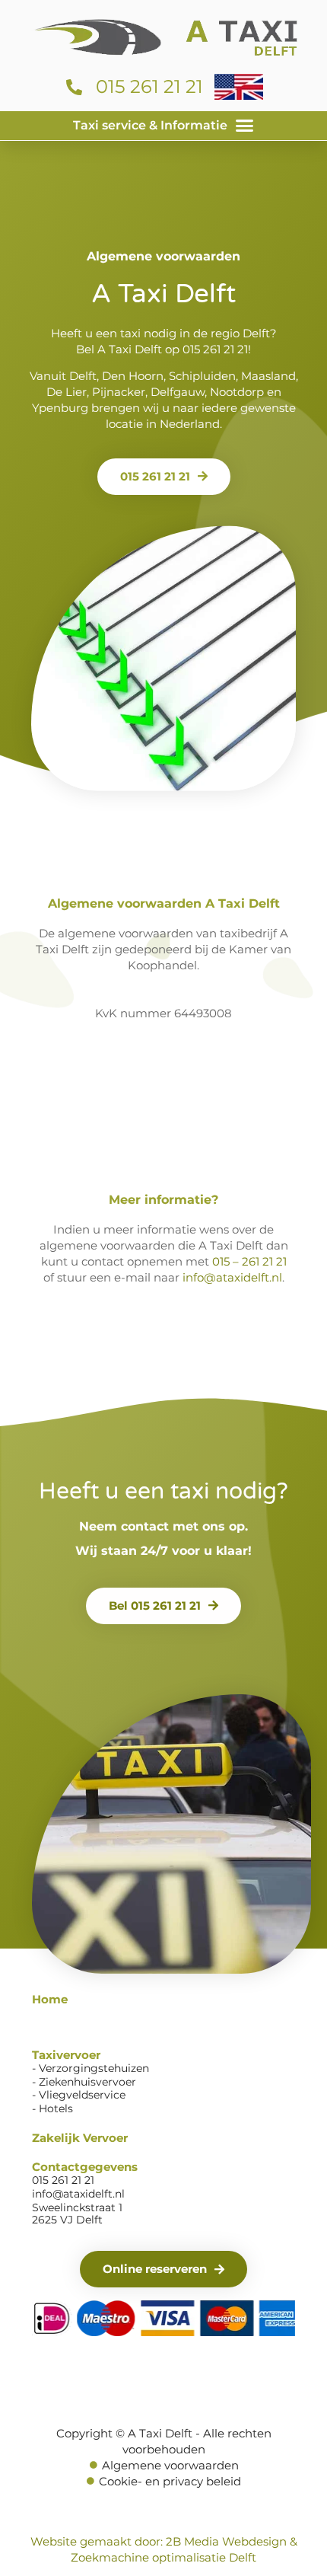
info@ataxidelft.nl (232, 1277)
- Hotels (52, 2108)
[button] (163, 126)
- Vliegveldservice (79, 2095)
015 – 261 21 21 (249, 1261)
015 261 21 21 (215, 349)
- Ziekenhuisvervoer (84, 2082)
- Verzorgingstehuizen (90, 2068)
